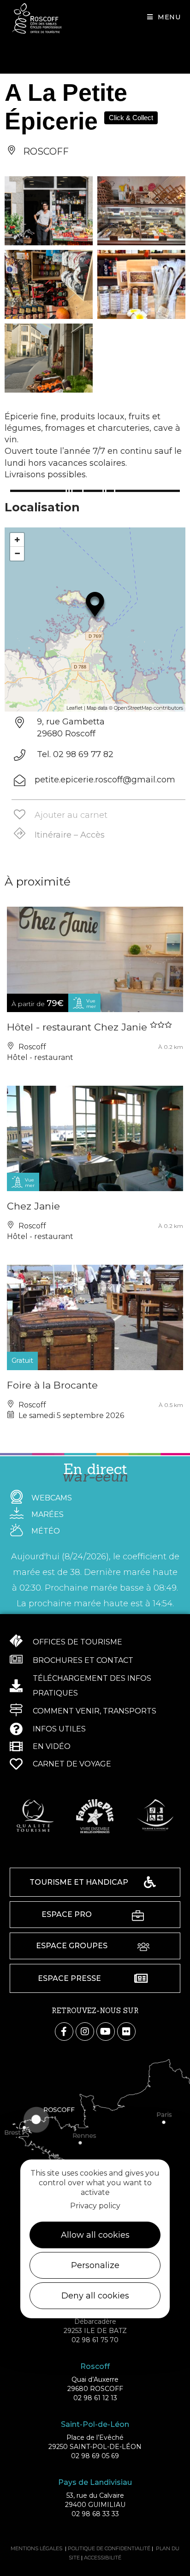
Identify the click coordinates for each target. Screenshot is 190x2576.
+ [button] (17, 540)
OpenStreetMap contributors (148, 708)
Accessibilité (103, 2558)
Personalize (95, 2265)
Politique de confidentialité (109, 2548)
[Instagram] (85, 2032)
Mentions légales (36, 2548)
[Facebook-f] (64, 2032)
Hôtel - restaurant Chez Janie (78, 1027)
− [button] (17, 553)
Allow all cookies (95, 2235)
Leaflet (74, 708)
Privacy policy (95, 2206)
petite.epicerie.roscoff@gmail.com (105, 780)
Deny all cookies (95, 2296)
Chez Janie (33, 1206)
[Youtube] (106, 2032)
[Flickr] (126, 2032)
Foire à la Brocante (52, 1385)
